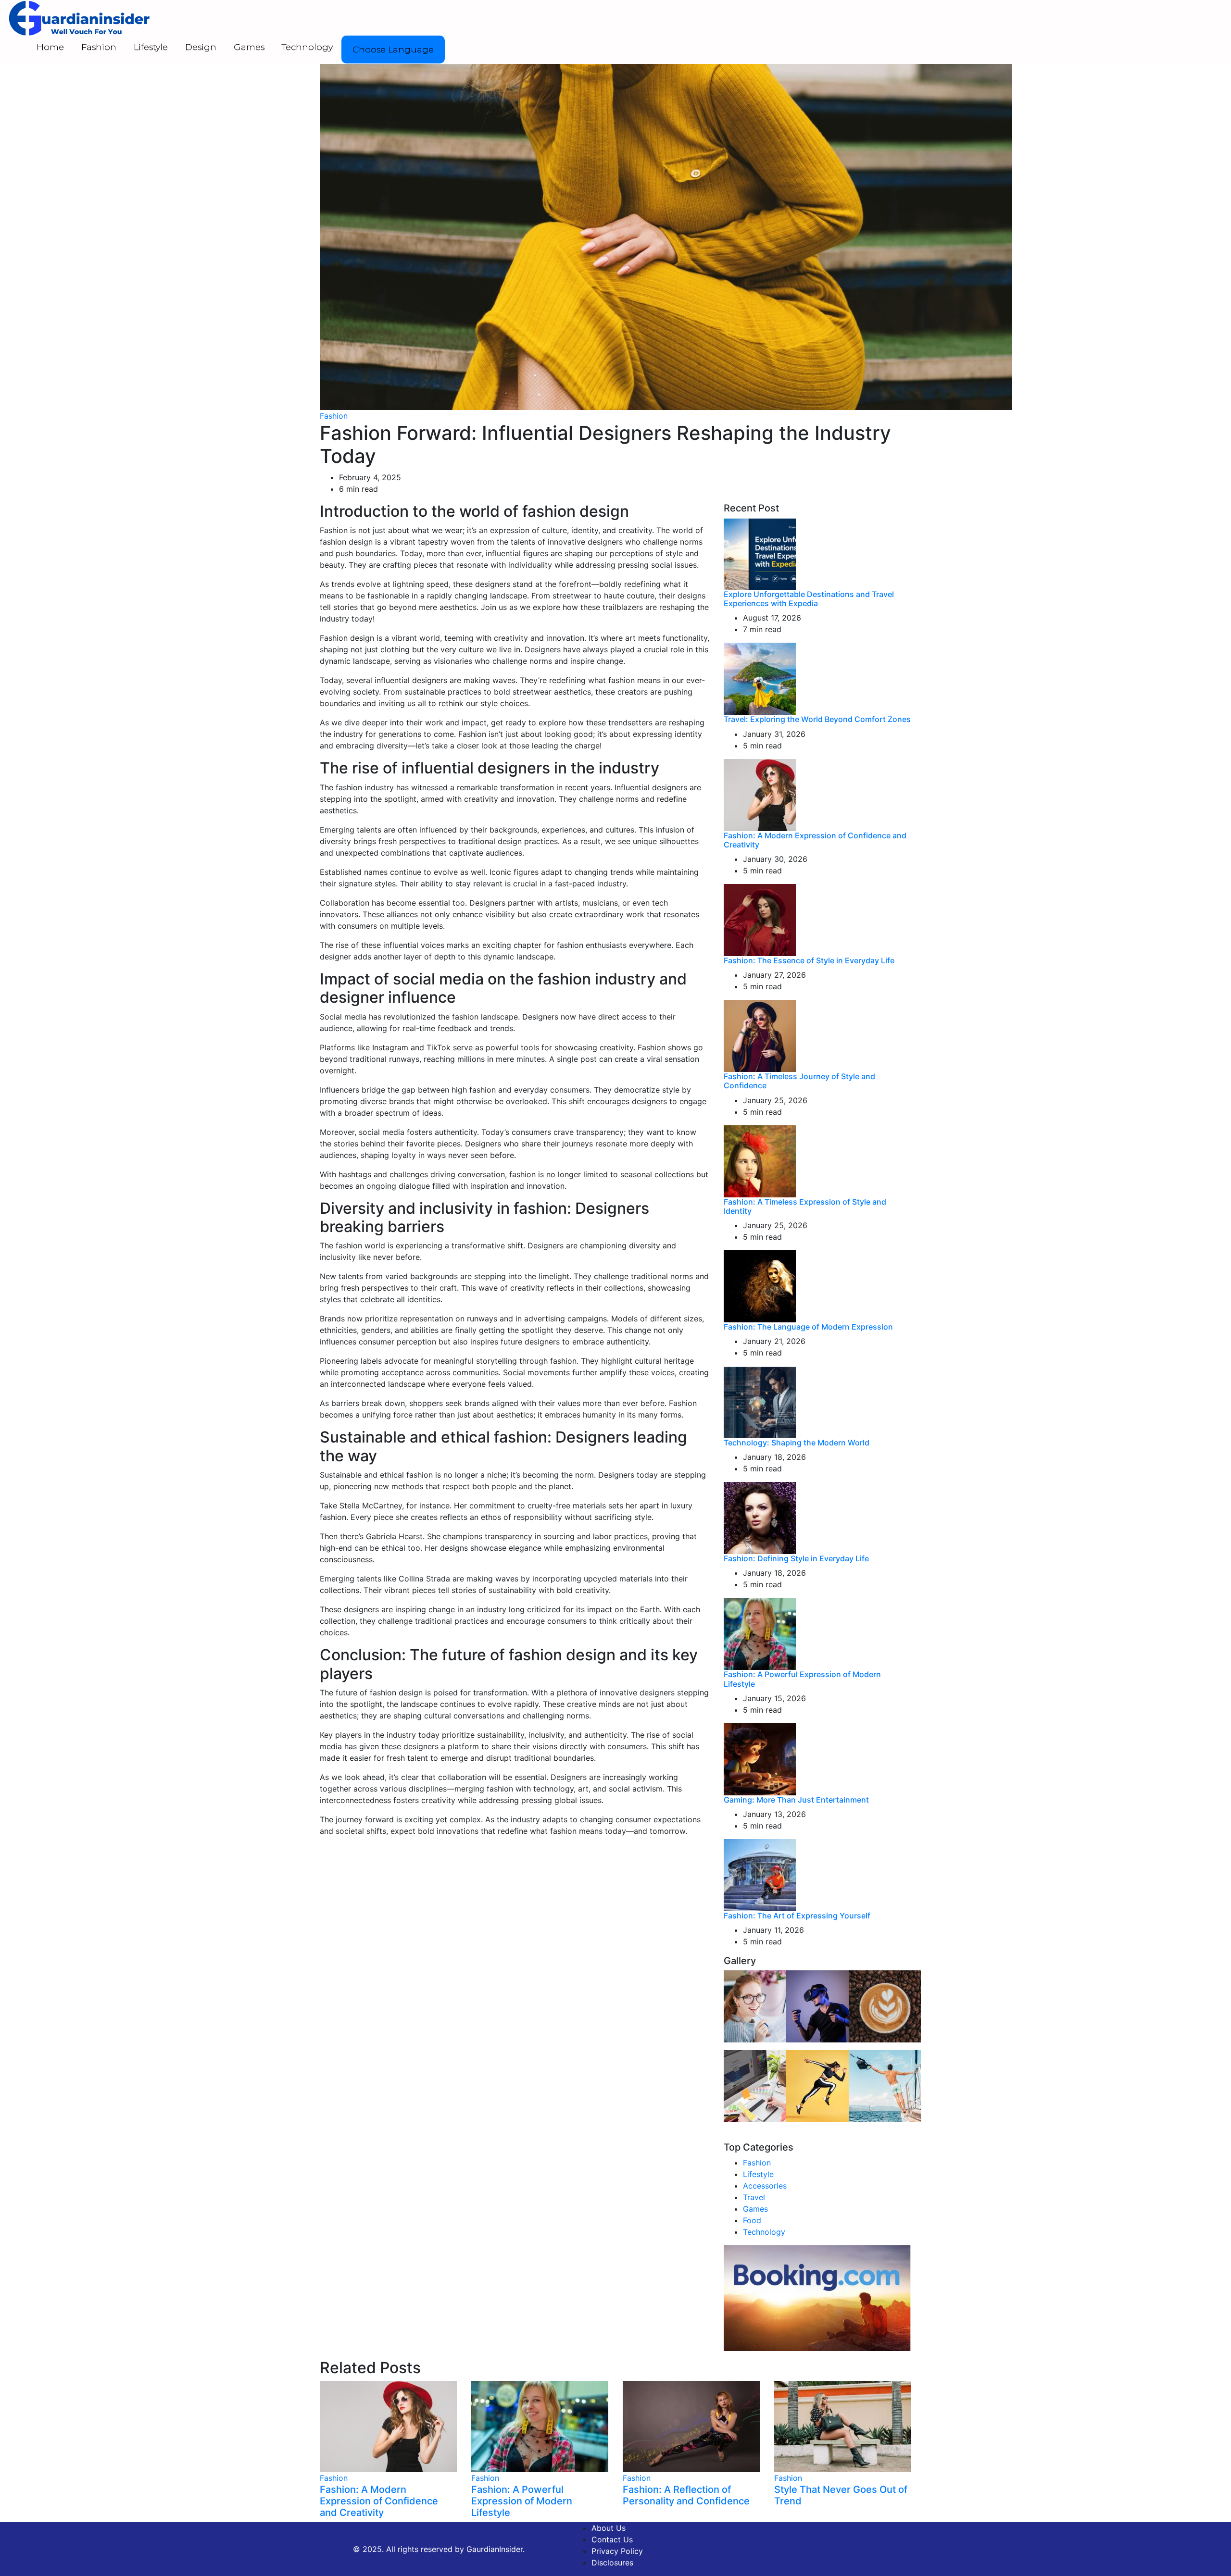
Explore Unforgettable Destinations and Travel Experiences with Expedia (809, 599)
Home (50, 47)
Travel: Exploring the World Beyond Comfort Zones (817, 719)
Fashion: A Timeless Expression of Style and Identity (805, 1206)
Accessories (765, 2186)
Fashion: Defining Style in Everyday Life (796, 1558)
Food (752, 2220)
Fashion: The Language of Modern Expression (808, 1327)
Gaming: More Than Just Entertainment (796, 1800)
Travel (754, 2197)
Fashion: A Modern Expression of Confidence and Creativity (815, 840)
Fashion (99, 47)
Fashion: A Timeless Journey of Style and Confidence (799, 1081)
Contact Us (612, 2539)
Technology (307, 47)
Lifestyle (151, 47)
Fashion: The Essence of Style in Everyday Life (809, 960)
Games (249, 47)
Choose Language (393, 50)
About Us (609, 2528)
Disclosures (612, 2563)
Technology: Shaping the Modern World (797, 1443)
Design (201, 47)
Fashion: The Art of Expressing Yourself (797, 1916)
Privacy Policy (617, 2551)
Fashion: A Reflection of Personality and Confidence (686, 2495)
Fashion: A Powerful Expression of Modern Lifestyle (802, 1679)
